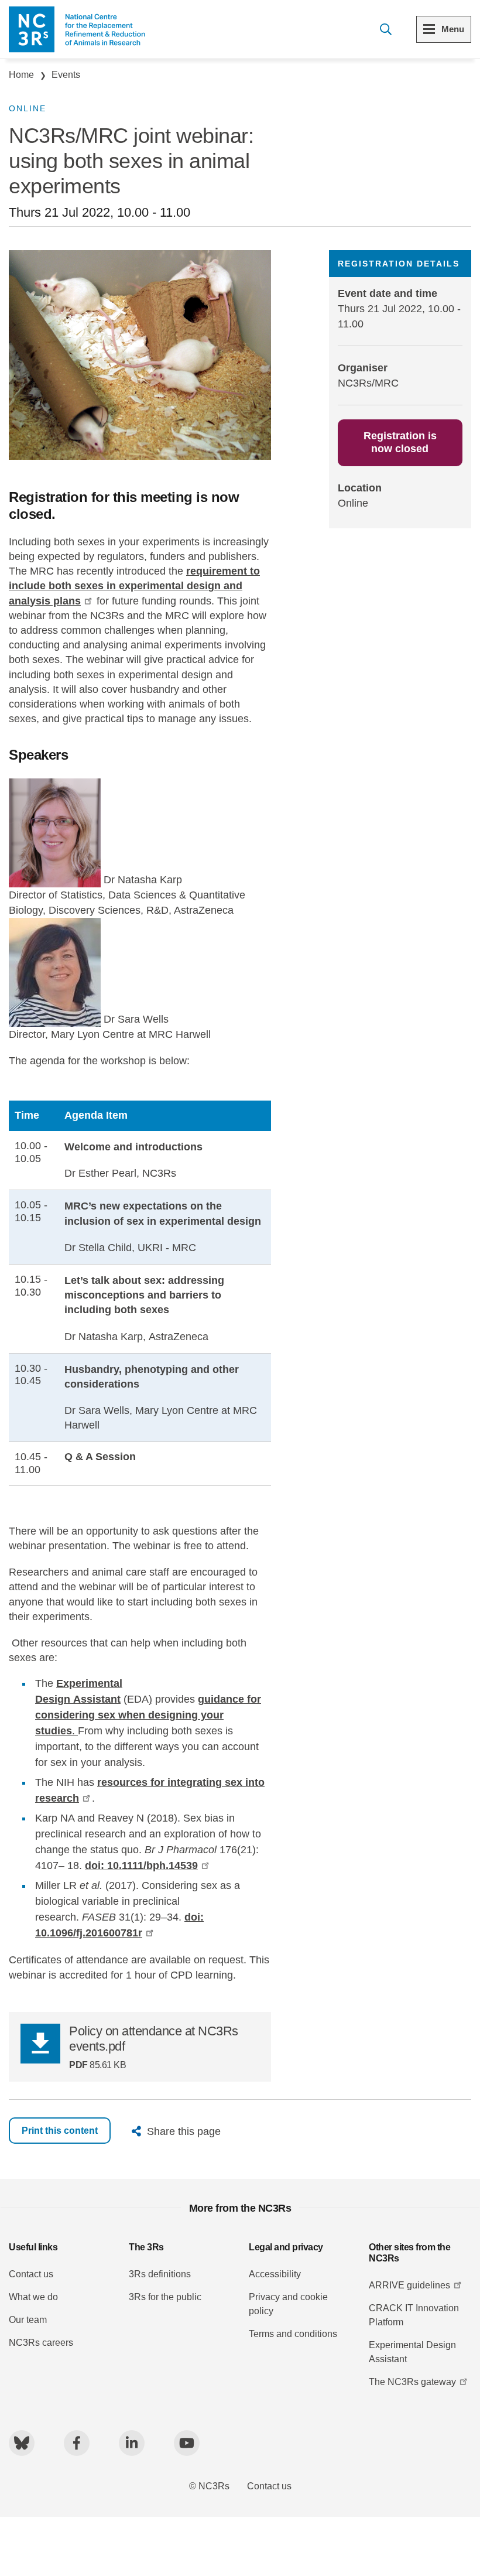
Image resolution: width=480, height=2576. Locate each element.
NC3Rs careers (41, 2343)
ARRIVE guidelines (409, 2285)
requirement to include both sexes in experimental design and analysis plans (134, 586)
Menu (453, 29)
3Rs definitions (160, 2274)
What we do (33, 2297)
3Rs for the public (165, 2297)
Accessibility (275, 2274)
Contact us (31, 2274)
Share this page (184, 2131)
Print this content (60, 2131)
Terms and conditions (293, 2334)
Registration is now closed (400, 442)
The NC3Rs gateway (412, 2382)
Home (21, 75)
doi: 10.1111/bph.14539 (141, 1866)
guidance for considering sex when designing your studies (148, 1715)
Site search (385, 29)
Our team (28, 2320)
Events (66, 75)
